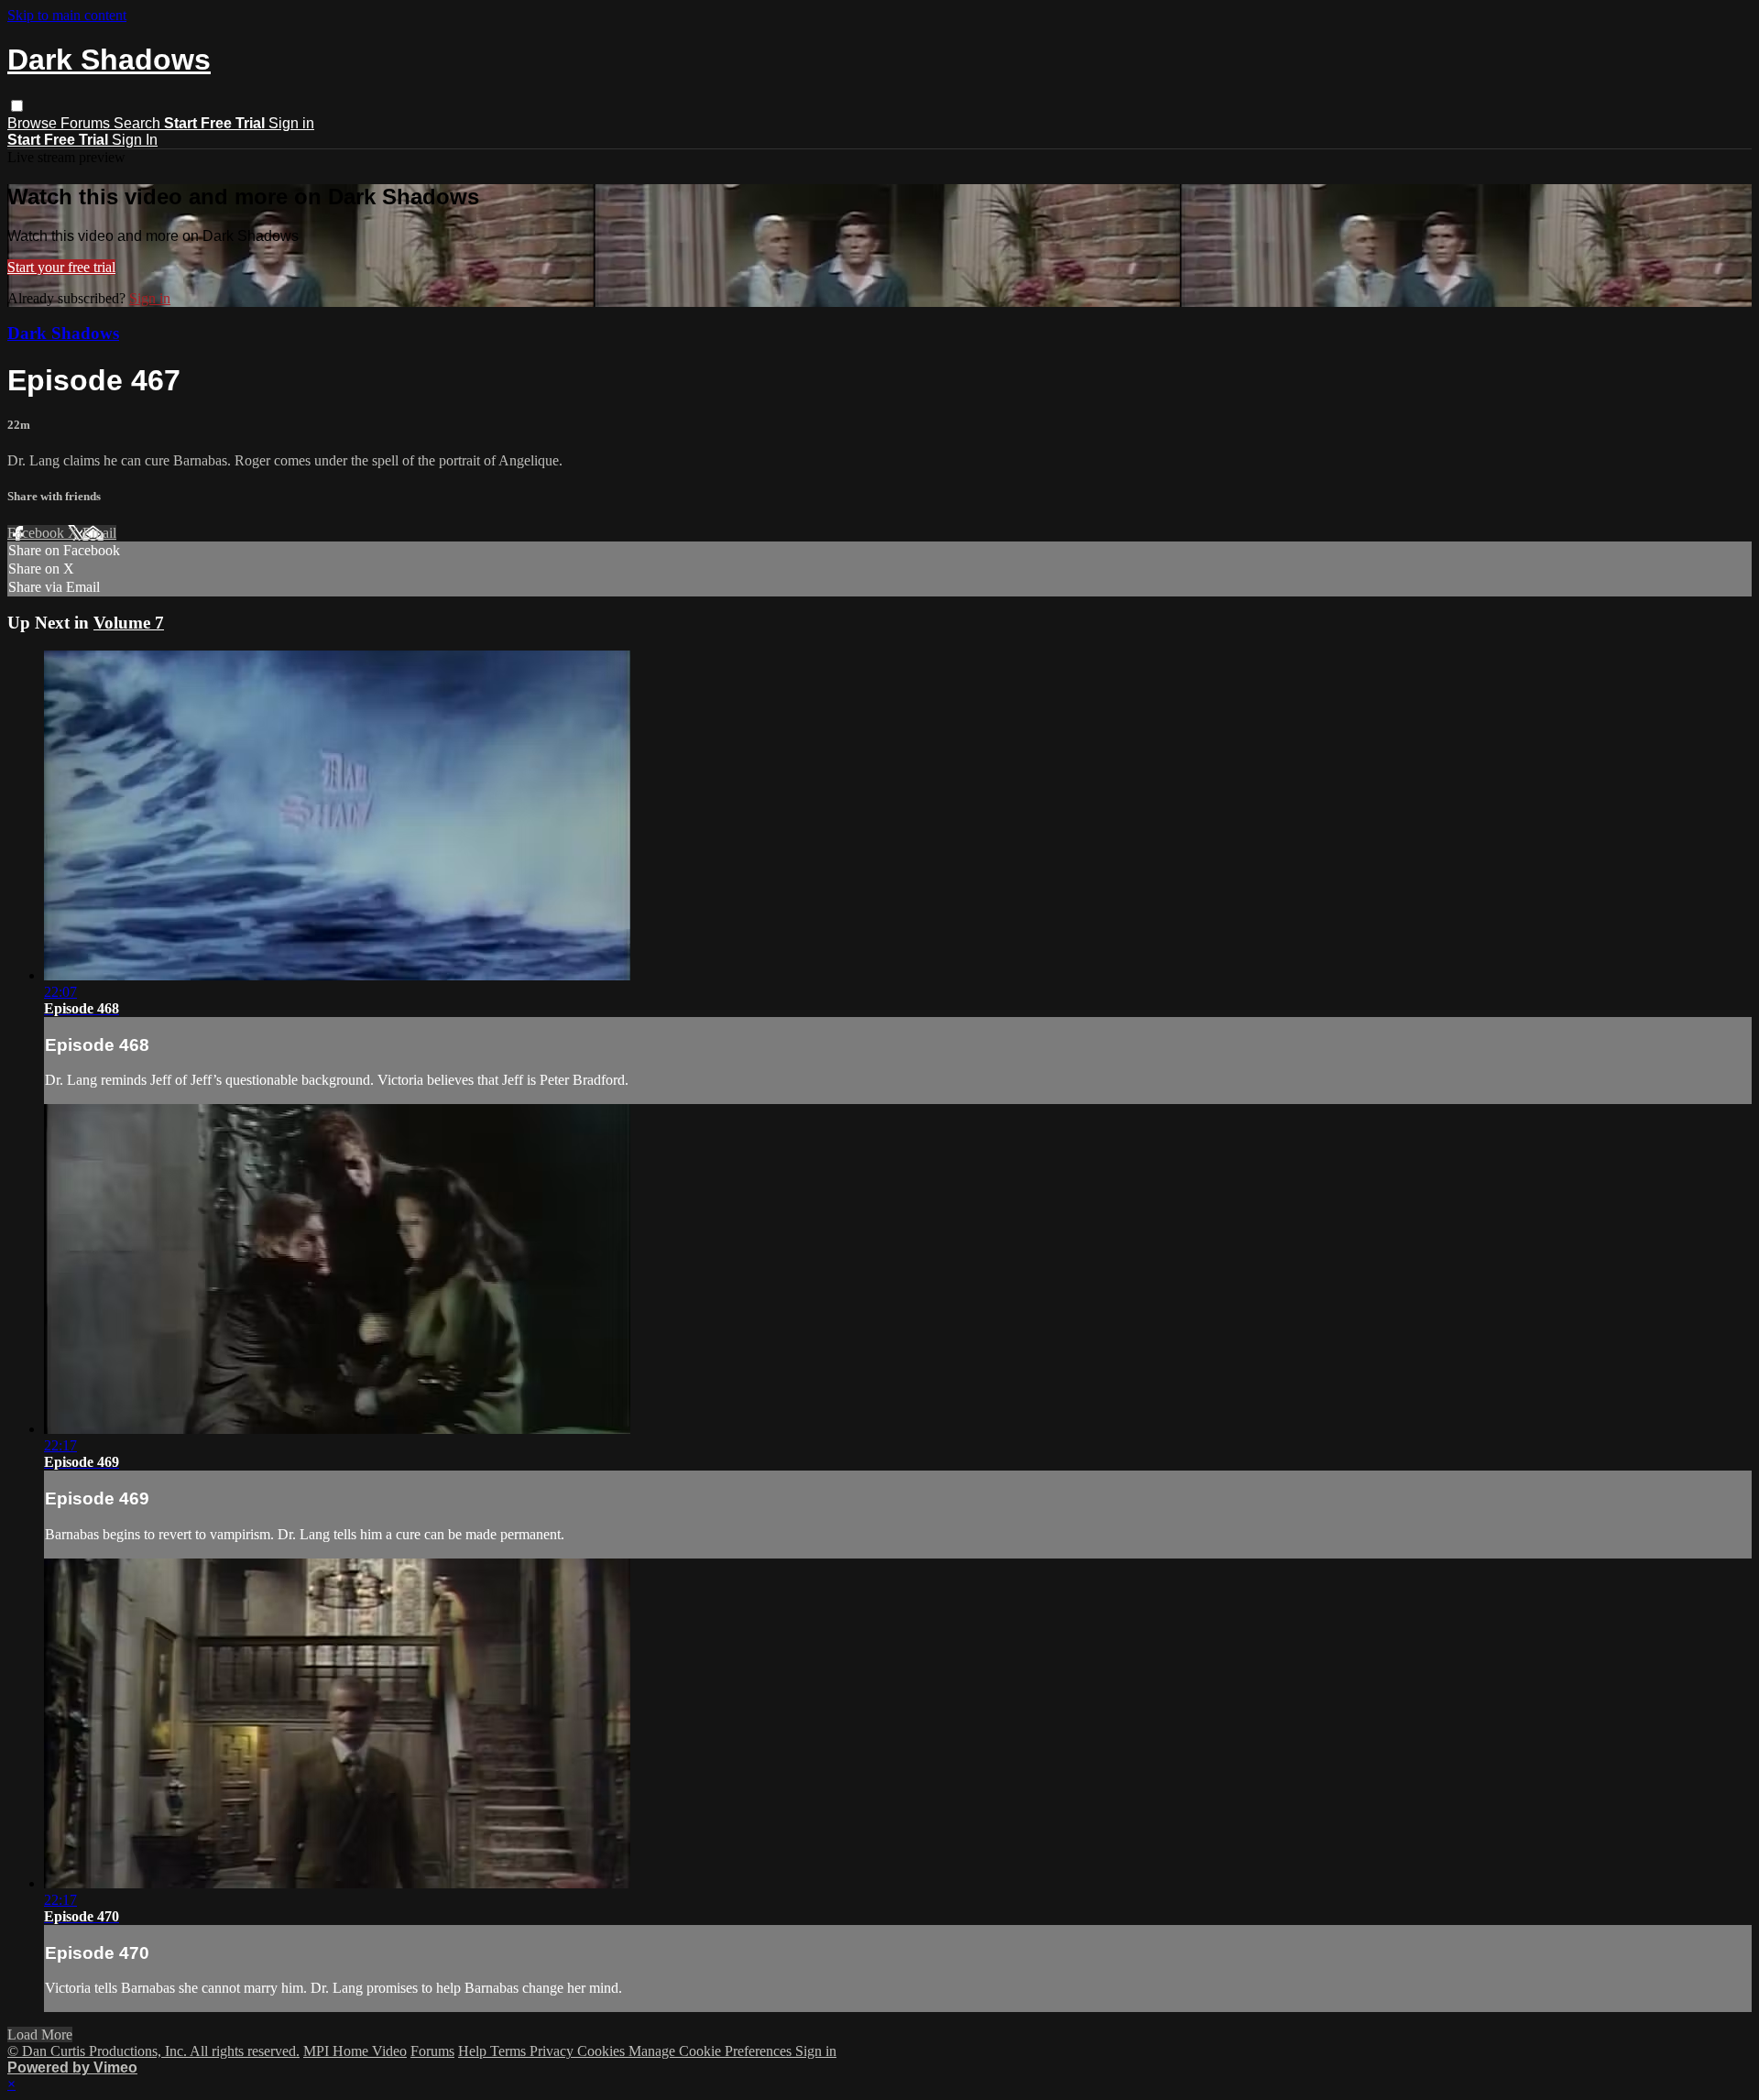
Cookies (603, 2051)
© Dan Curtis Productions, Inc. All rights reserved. (153, 2051)
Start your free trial (61, 267)
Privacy (553, 2051)
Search (139, 123)
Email (99, 533)
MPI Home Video (355, 2051)
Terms (510, 2051)
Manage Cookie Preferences (712, 2051)
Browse (34, 123)
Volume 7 (129, 623)
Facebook (38, 533)
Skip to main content (67, 15)
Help (474, 2051)
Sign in (291, 123)
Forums (87, 123)
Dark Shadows (63, 333)
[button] (17, 106)
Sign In (135, 140)
